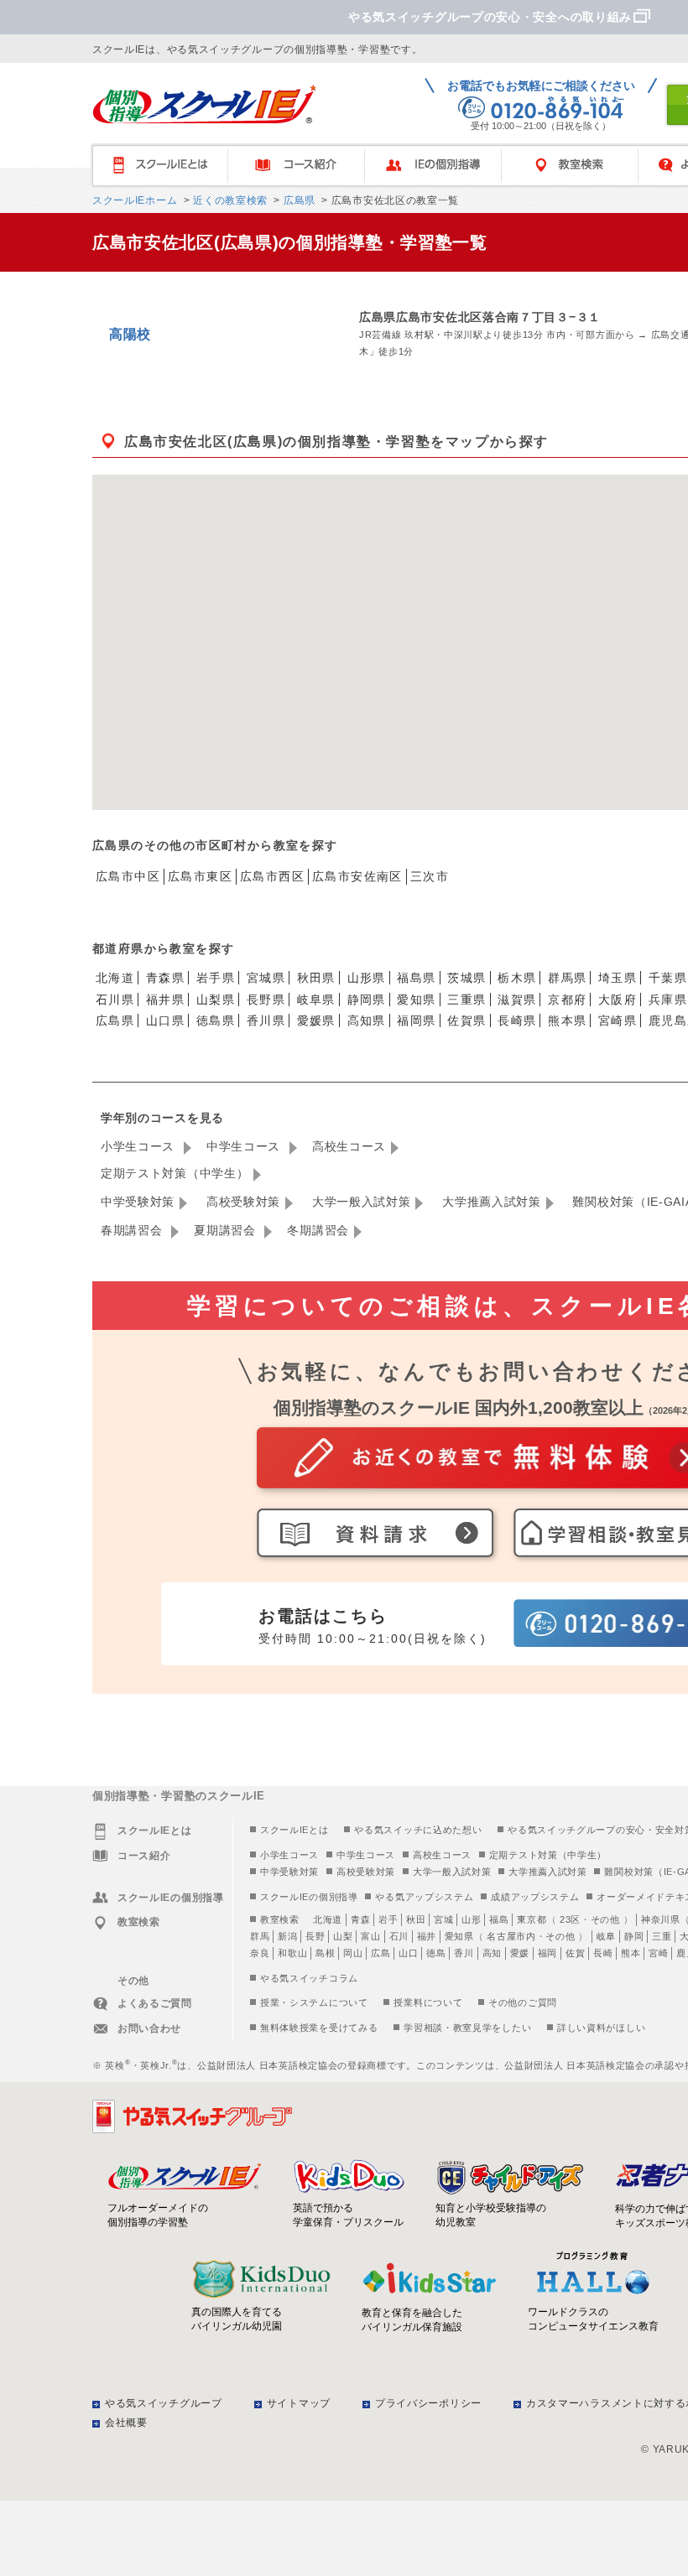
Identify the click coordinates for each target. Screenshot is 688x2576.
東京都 (532, 1919)
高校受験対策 (243, 1202)
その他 (605, 1919)
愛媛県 (316, 1021)
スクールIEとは (167, 166)
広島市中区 (128, 876)
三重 (662, 1936)
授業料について (428, 2002)
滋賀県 (517, 1000)
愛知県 (416, 1000)
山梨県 (216, 1000)
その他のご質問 (523, 2002)
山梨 (343, 1936)
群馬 (260, 1936)
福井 (427, 1936)
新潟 (287, 1936)
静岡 (634, 1936)
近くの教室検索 (229, 200)
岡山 (353, 1953)
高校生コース (349, 1146)
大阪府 (618, 1000)
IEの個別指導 (441, 166)
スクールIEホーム (135, 200)
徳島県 (216, 1021)
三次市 (430, 876)
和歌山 (292, 1953)
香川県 (266, 1021)
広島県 (298, 200)
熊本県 (567, 1021)
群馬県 (567, 978)
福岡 (547, 1953)
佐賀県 (466, 1021)
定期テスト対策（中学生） (175, 1173)
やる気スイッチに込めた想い (418, 1830)
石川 (399, 1936)
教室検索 (578, 166)
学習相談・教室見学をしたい (467, 2028)
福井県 (165, 1000)
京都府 (567, 1000)
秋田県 (316, 978)
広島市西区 (272, 876)
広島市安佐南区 (357, 876)
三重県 (466, 1000)
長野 (315, 1936)
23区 (570, 1919)
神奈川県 (661, 1919)
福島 (499, 1919)
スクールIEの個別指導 (309, 1897)
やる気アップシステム (424, 1897)
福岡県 (416, 1021)
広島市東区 (200, 876)
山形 (471, 1919)
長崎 (603, 1953)
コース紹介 (304, 166)
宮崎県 (618, 1021)
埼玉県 (618, 978)
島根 (325, 1953)
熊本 (631, 1953)
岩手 (388, 1919)
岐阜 (606, 1936)
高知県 (367, 1021)
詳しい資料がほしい (601, 2028)
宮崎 (658, 1953)
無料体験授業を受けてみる (319, 2028)
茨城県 (466, 978)
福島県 (416, 978)
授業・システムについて (314, 2002)
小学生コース (140, 1146)
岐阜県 (316, 1000)
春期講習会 (133, 1230)
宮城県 (266, 978)
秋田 (416, 1919)
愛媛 (520, 1953)
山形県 (367, 978)
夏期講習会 (227, 1230)
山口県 (165, 1021)
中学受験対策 (138, 1202)
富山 (370, 1936)
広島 (380, 1953)
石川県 (115, 1000)
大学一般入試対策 (362, 1202)
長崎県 (517, 1021)
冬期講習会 (318, 1230)
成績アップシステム (535, 1897)
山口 (408, 1953)
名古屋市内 (511, 1936)
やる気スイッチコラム (309, 1978)
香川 (464, 1953)
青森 (360, 1919)
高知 (492, 1953)
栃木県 (517, 978)
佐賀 (575, 1953)
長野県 (266, 1000)
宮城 (443, 1919)
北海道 (115, 978)
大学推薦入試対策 (492, 1202)
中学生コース (245, 1146)
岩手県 (216, 978)
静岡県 (367, 1000)
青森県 (165, 978)
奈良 (260, 1953)
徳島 (436, 1953)
